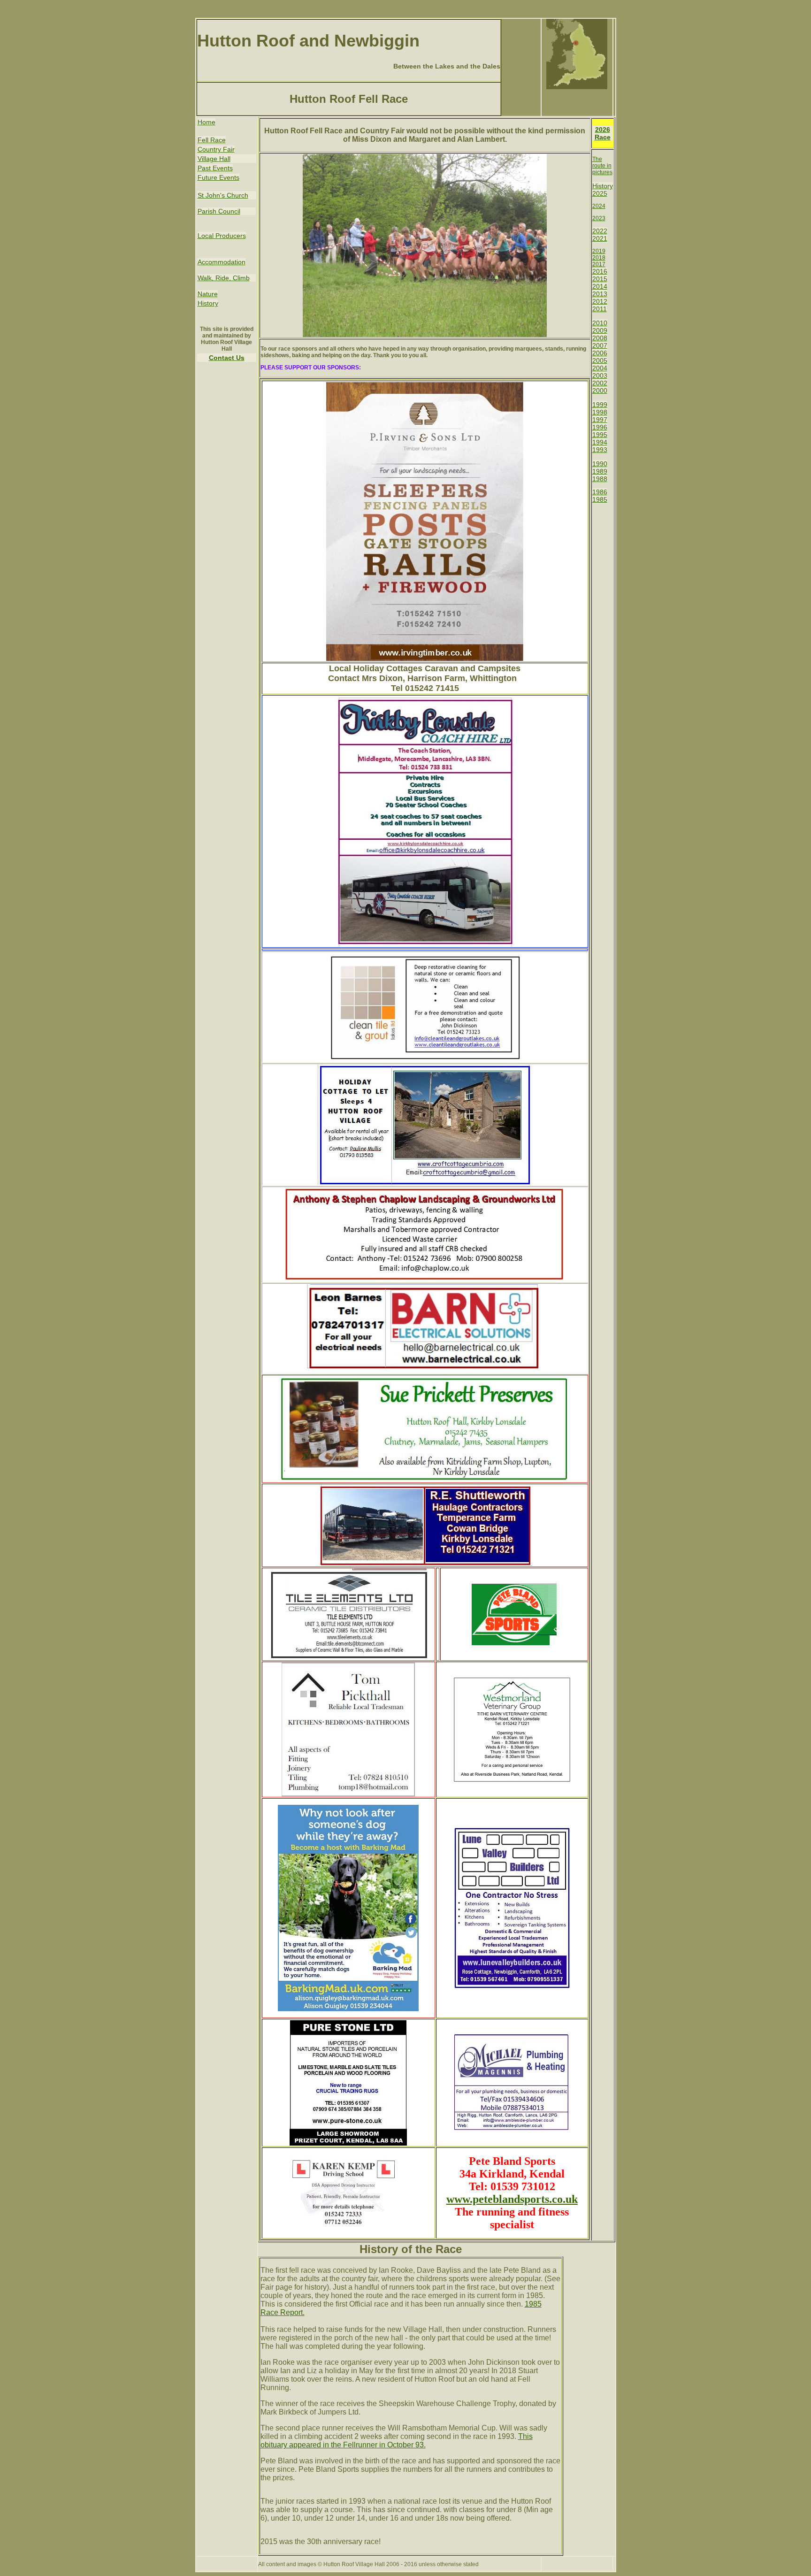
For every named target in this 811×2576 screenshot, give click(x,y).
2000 (600, 391)
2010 (600, 323)
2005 (600, 360)
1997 (600, 420)
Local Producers (222, 236)
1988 (600, 479)
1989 (600, 471)
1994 (600, 442)
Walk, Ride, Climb (224, 278)
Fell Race (212, 140)
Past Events (215, 168)
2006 (600, 353)
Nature (208, 294)
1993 (600, 450)
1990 (600, 464)
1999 (600, 405)
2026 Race (603, 133)
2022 (600, 231)
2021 (600, 238)
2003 (600, 376)
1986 (600, 492)
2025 (600, 193)
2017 (599, 264)
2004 (600, 368)
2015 (600, 279)
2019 (599, 251)
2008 (600, 338)
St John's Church (223, 195)
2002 (600, 383)
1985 (600, 499)
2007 (600, 345)
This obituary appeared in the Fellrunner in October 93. (397, 2441)
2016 (600, 271)
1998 (600, 412)
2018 (599, 258)
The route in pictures (602, 166)
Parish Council (219, 211)
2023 (599, 218)
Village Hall (214, 159)
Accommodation (222, 262)
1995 (600, 435)
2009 (600, 330)
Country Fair (216, 149)
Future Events (218, 177)
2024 (599, 206)
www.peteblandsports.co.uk (512, 2199)
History (208, 303)
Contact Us (227, 358)
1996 (600, 427)
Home (207, 122)
